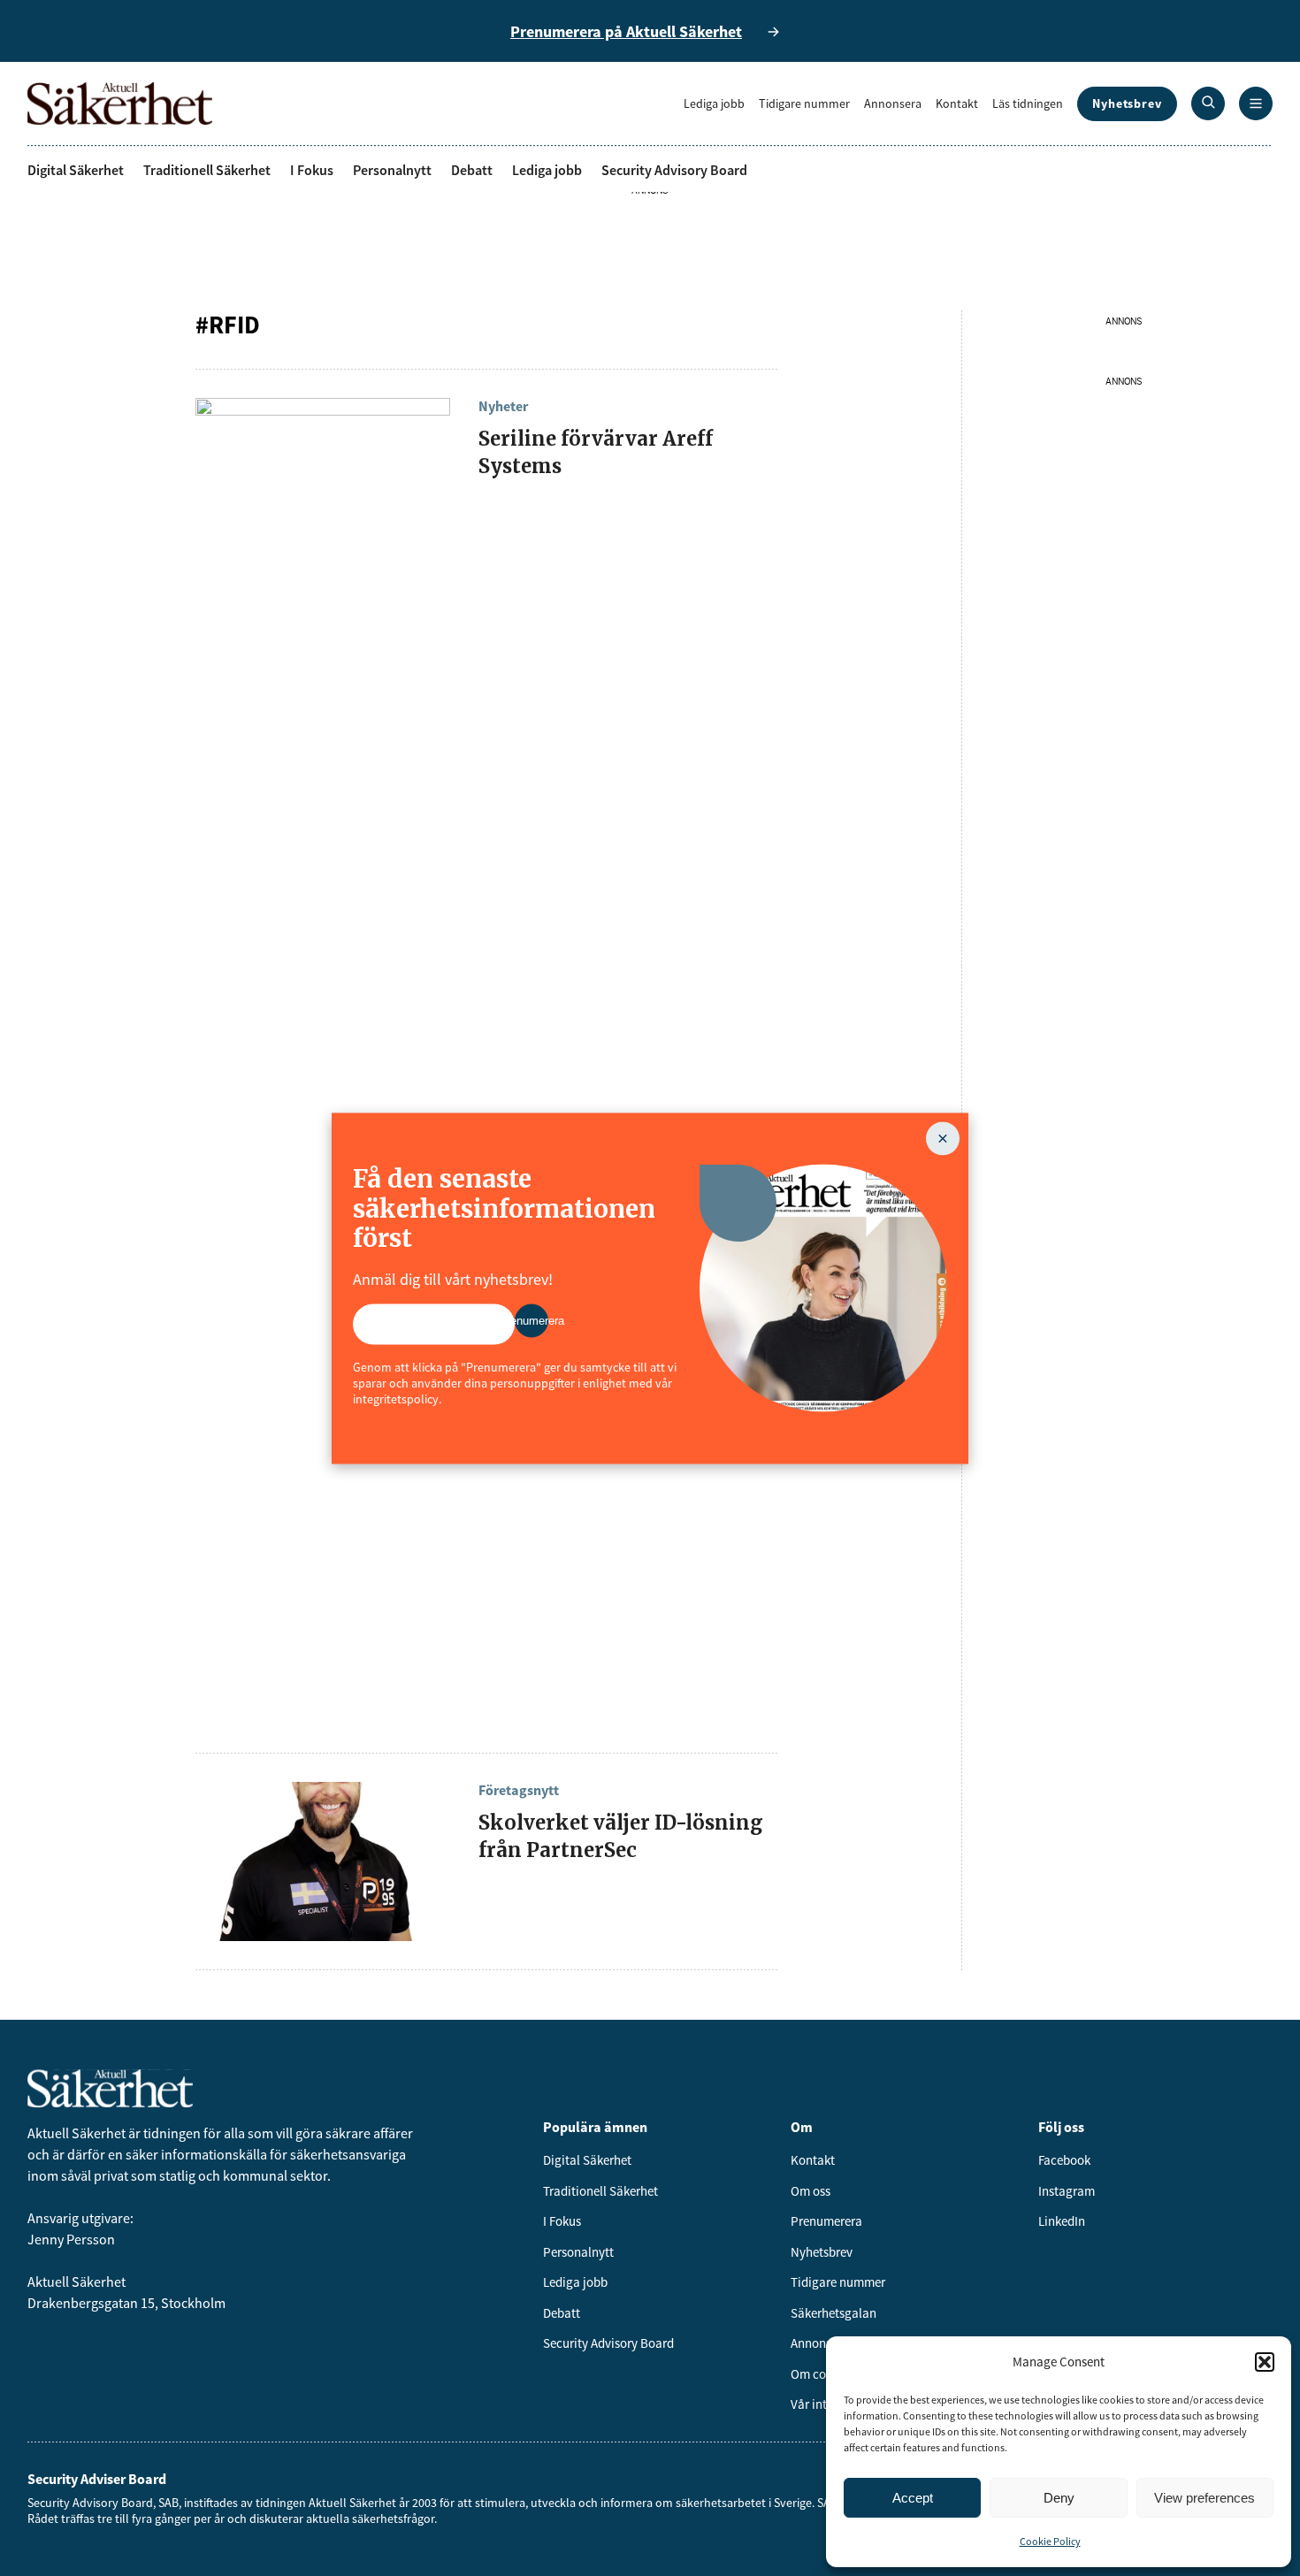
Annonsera (893, 103)
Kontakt (957, 103)
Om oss (811, 2191)
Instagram (1067, 2191)
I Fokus (312, 170)
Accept (913, 2498)
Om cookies (822, 2374)
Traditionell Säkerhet (207, 170)
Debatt (472, 170)
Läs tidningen (1028, 103)
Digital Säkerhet (76, 170)
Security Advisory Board (674, 170)
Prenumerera (826, 2221)
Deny (1059, 2498)
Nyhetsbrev (1127, 103)
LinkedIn (1062, 2221)
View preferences (1204, 2498)
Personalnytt (392, 170)
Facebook (1064, 2160)
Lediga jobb (714, 103)
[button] (1265, 2362)
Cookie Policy (1050, 2541)
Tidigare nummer (804, 103)
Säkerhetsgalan (834, 2313)
